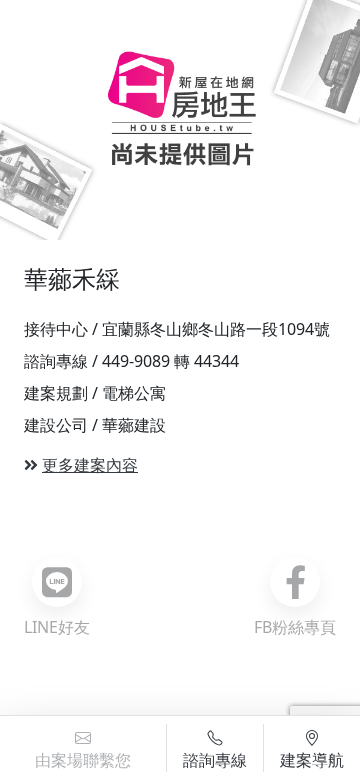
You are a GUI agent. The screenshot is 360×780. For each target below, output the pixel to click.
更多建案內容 (90, 465)
